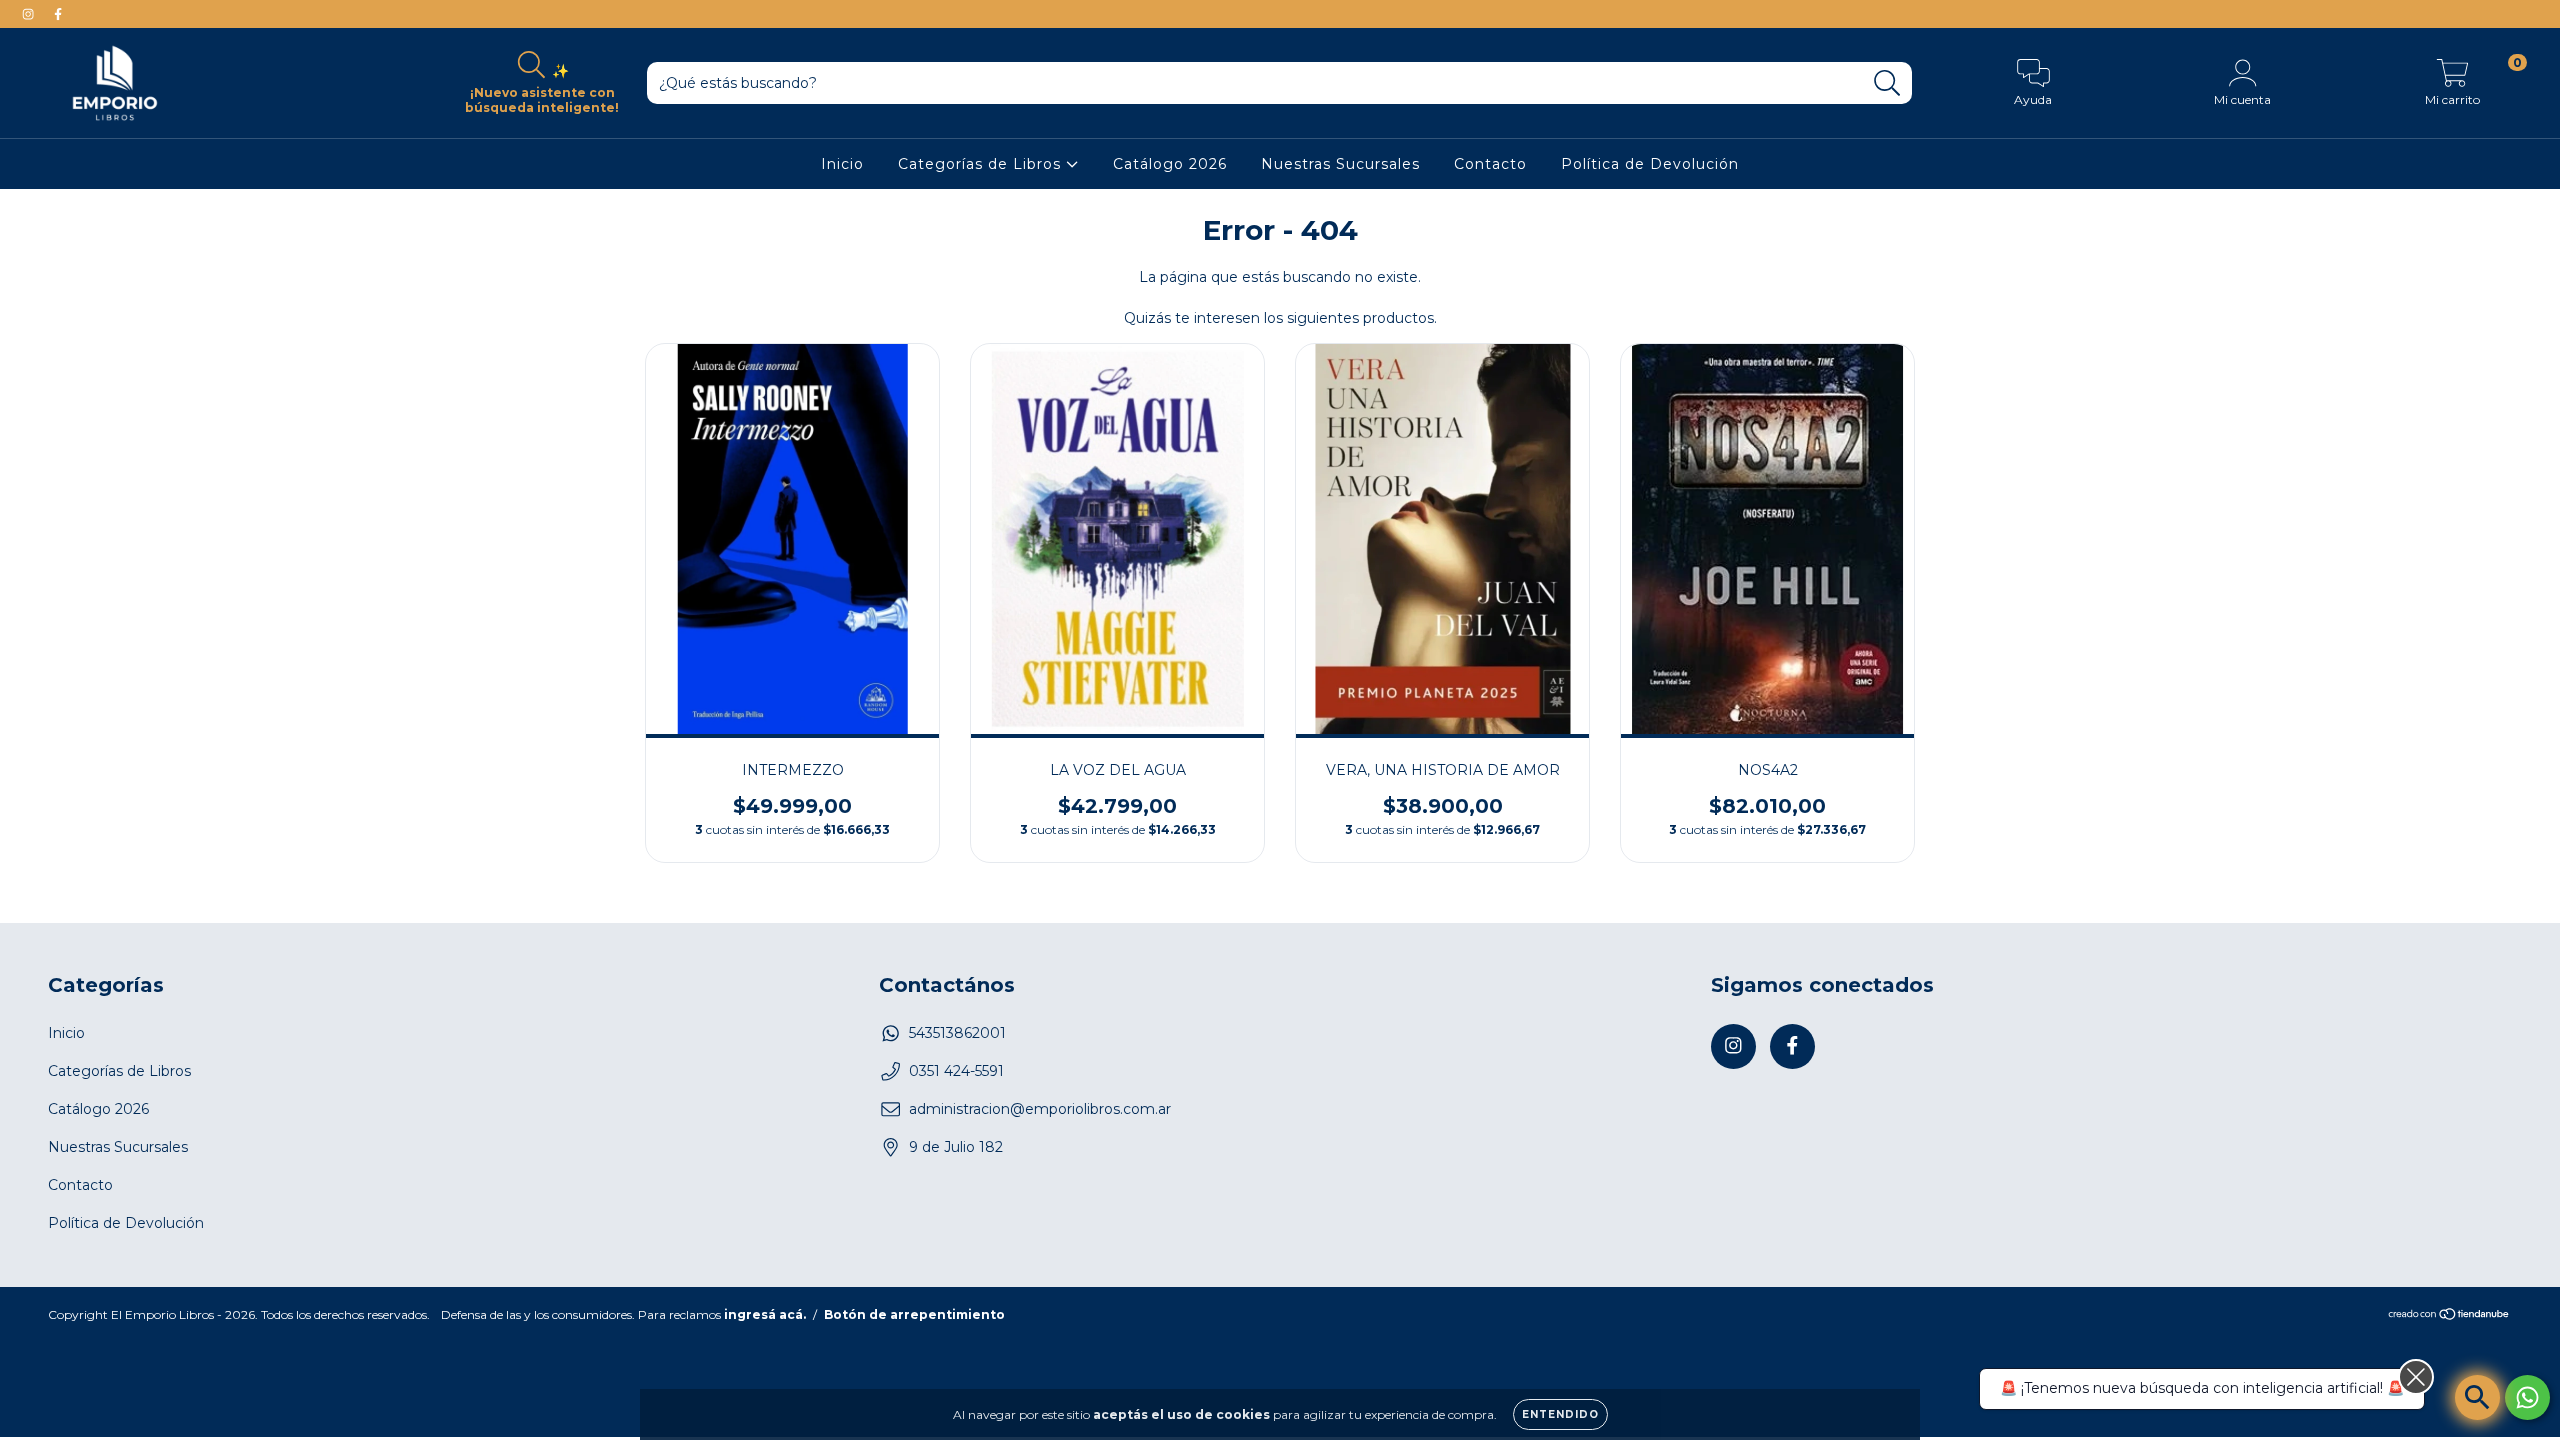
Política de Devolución (1650, 164)
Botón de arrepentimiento (914, 1314)
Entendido (1560, 1414)
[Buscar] (1887, 83)
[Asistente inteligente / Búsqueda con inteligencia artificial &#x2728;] (2477, 1397)
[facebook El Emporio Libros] (58, 14)
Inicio (842, 164)
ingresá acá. (765, 1314)
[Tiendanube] (2449, 1315)
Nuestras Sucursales (1340, 164)
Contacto (1490, 164)
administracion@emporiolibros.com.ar (1040, 1109)
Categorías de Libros (982, 164)
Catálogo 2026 (1170, 164)
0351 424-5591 (956, 1071)
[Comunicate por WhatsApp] (2527, 1397)
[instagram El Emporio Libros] (30, 14)
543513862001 (957, 1033)
